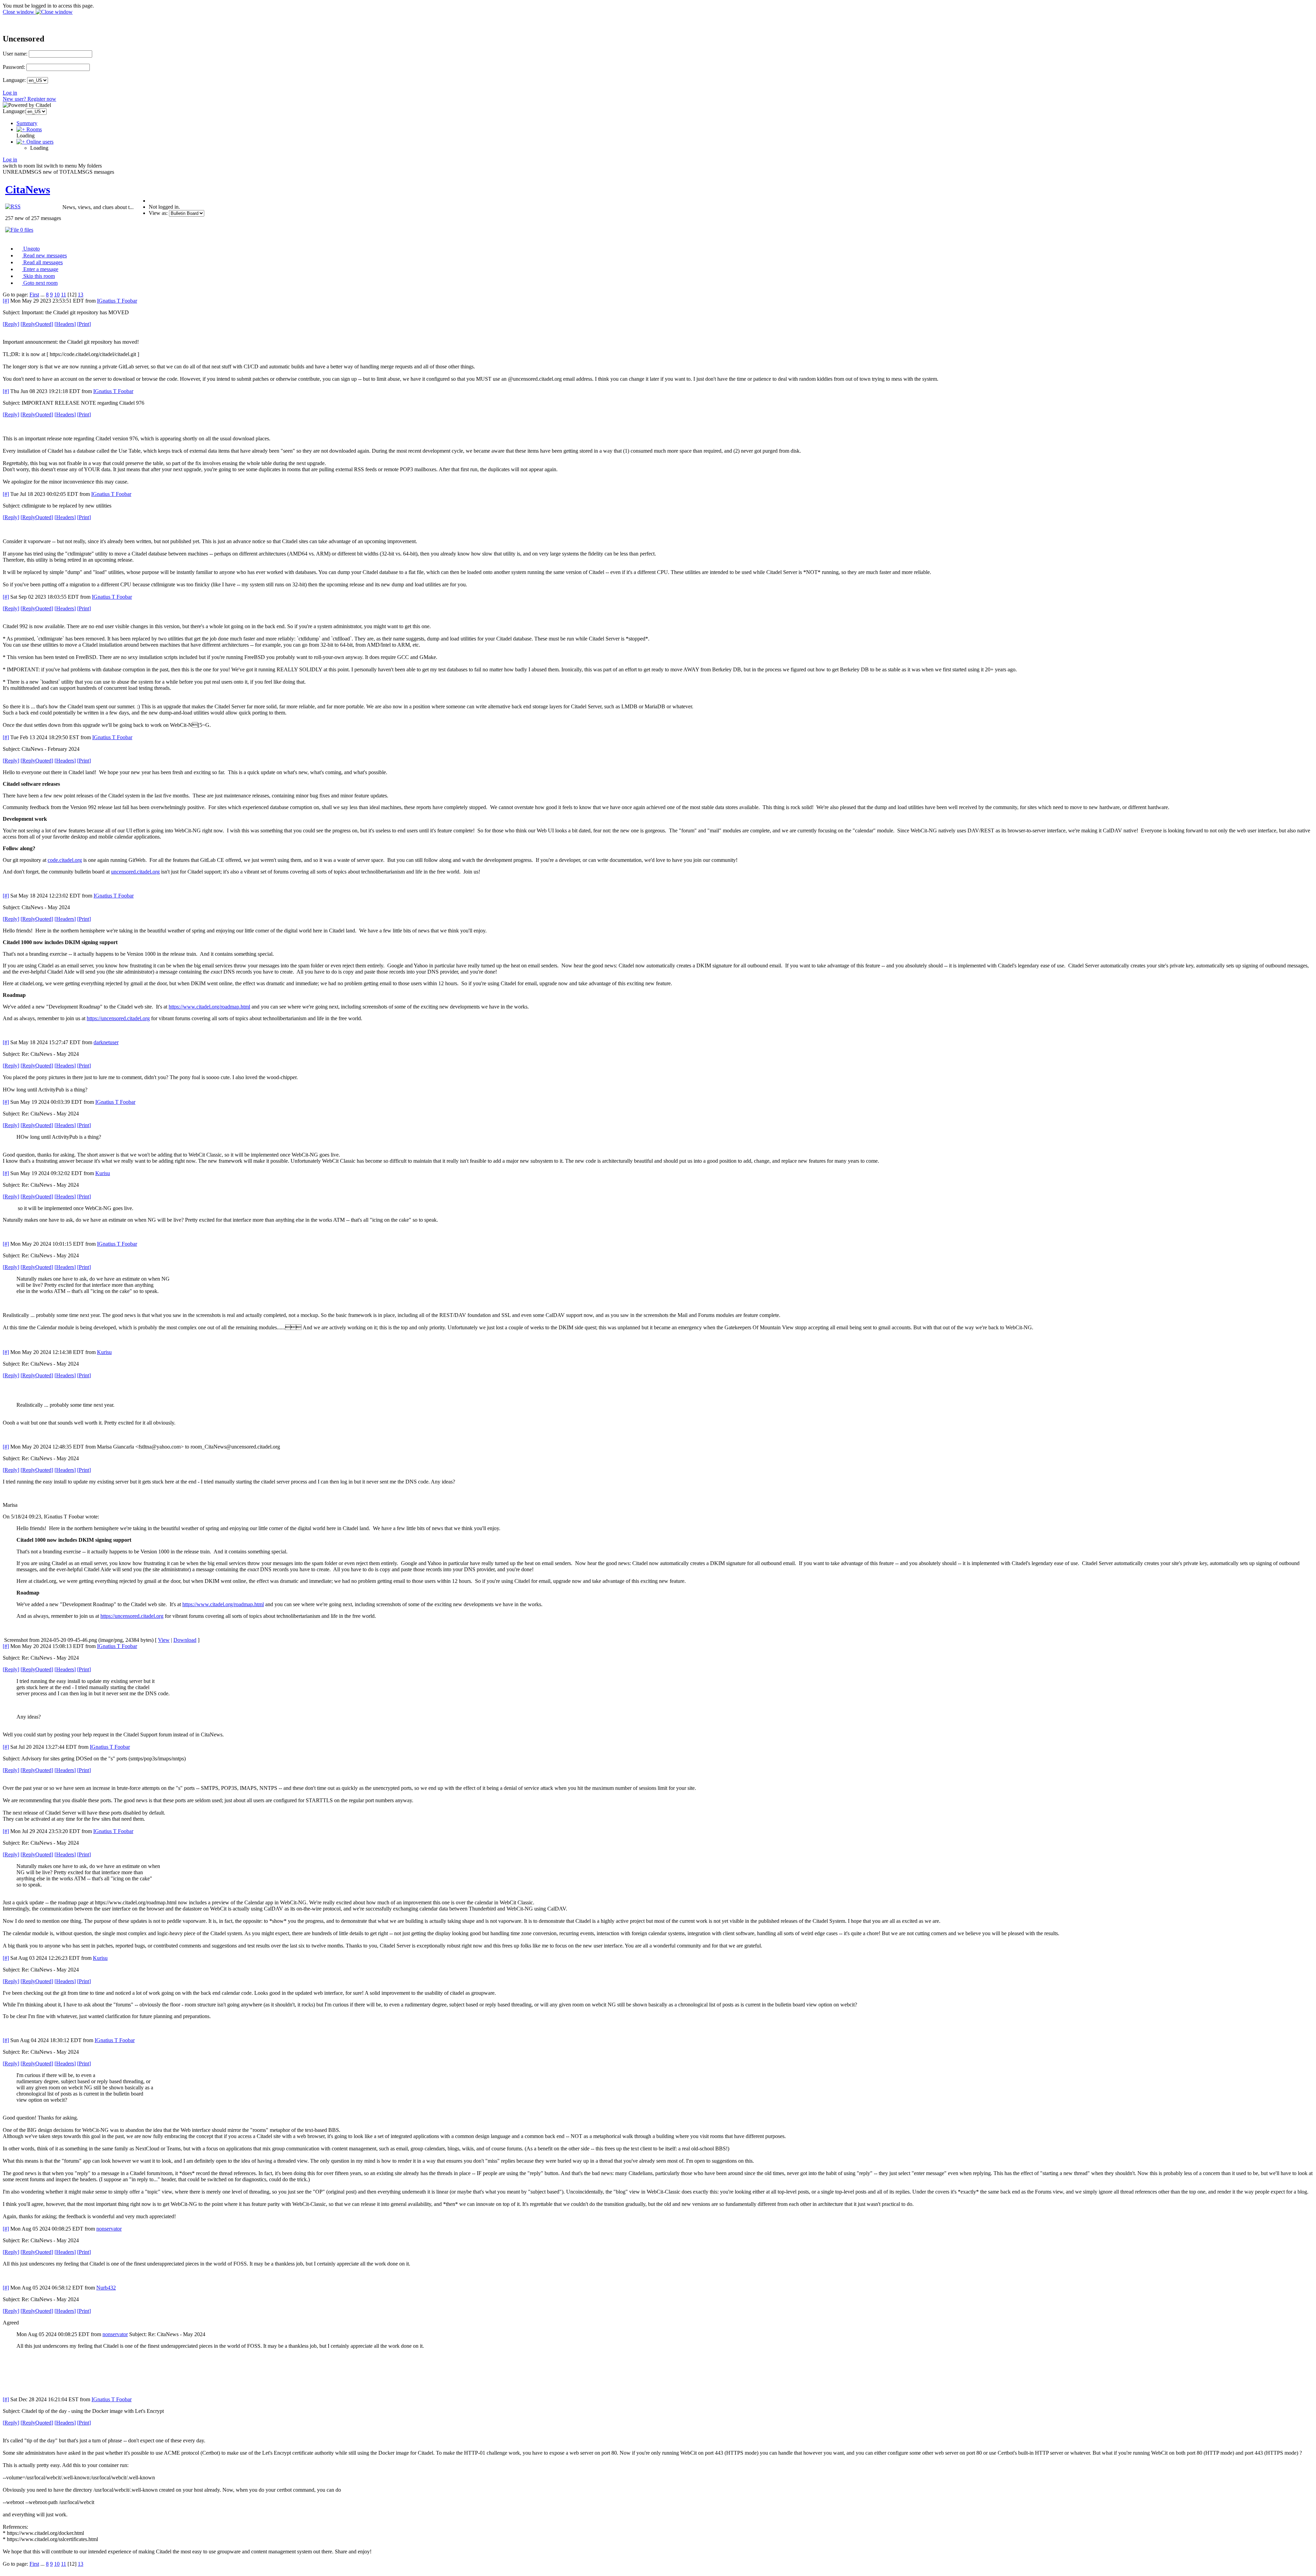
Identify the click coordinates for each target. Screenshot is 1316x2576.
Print (84, 324)
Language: (14, 80)
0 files (26, 230)
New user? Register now (29, 99)
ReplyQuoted (37, 324)
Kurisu (103, 1173)
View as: (158, 213)
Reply (11, 324)
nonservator (109, 2229)
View (164, 1640)
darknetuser (106, 1042)
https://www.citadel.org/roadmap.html (209, 1007)
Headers (65, 324)
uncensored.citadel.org (135, 872)
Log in (10, 93)
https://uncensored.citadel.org (118, 1018)
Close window (19, 12)
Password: (14, 67)
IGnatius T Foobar (117, 301)
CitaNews (28, 190)
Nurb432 (106, 2288)
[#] (6, 301)
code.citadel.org (65, 860)
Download (185, 1640)
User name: (15, 54)
